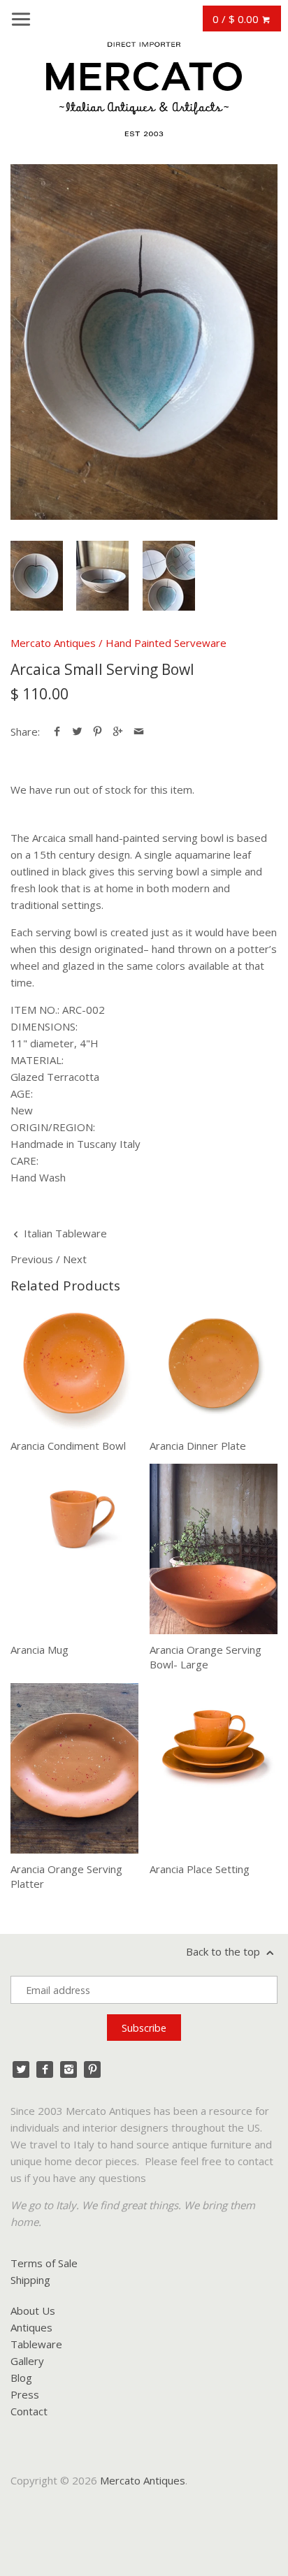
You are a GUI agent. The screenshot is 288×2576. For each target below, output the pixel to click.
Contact (29, 2411)
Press (25, 2394)
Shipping (30, 2280)
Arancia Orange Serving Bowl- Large (206, 1657)
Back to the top (224, 1951)
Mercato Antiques (53, 643)
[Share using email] (139, 732)
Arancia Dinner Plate (198, 1446)
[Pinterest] (92, 2069)
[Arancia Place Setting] (214, 1768)
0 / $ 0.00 (237, 19)
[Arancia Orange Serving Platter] (74, 1768)
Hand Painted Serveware (166, 643)
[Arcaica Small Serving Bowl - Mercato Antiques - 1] (144, 342)
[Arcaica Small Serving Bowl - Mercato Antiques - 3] (169, 576)
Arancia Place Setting (200, 1869)
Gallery (27, 2361)
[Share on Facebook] (57, 732)
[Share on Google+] (118, 732)
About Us (33, 2311)
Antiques (31, 2327)
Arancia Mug (39, 1650)
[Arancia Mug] (74, 1549)
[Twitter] (21, 2069)
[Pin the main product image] (98, 732)
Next (75, 1259)
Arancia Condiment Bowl (68, 1446)
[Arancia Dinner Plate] (214, 1367)
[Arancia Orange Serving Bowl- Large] (214, 1549)
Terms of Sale (44, 2263)
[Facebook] (45, 2069)
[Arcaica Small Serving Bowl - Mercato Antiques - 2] (102, 576)
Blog (21, 2378)
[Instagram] (69, 2069)
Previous (32, 1259)
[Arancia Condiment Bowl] (74, 1367)
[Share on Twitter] (77, 732)
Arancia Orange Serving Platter (66, 1876)
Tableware (36, 2344)
